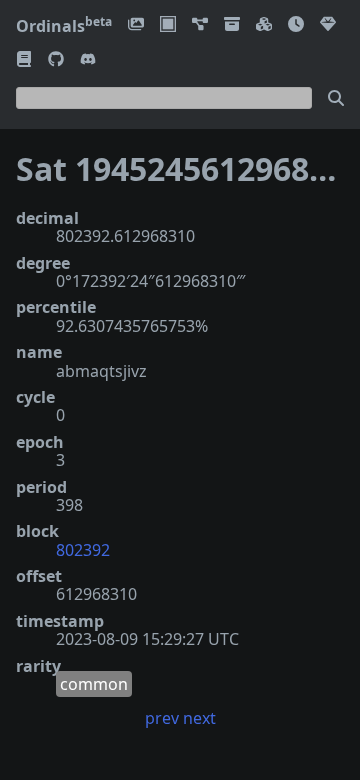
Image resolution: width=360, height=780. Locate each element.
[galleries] (232, 25)
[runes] (168, 25)
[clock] (296, 25)
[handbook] (24, 60)
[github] (56, 60)
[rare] (328, 25)
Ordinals (64, 26)
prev (162, 718)
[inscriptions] (136, 25)
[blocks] (264, 25)
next (199, 718)
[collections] (200, 25)
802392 (83, 550)
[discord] (88, 60)
